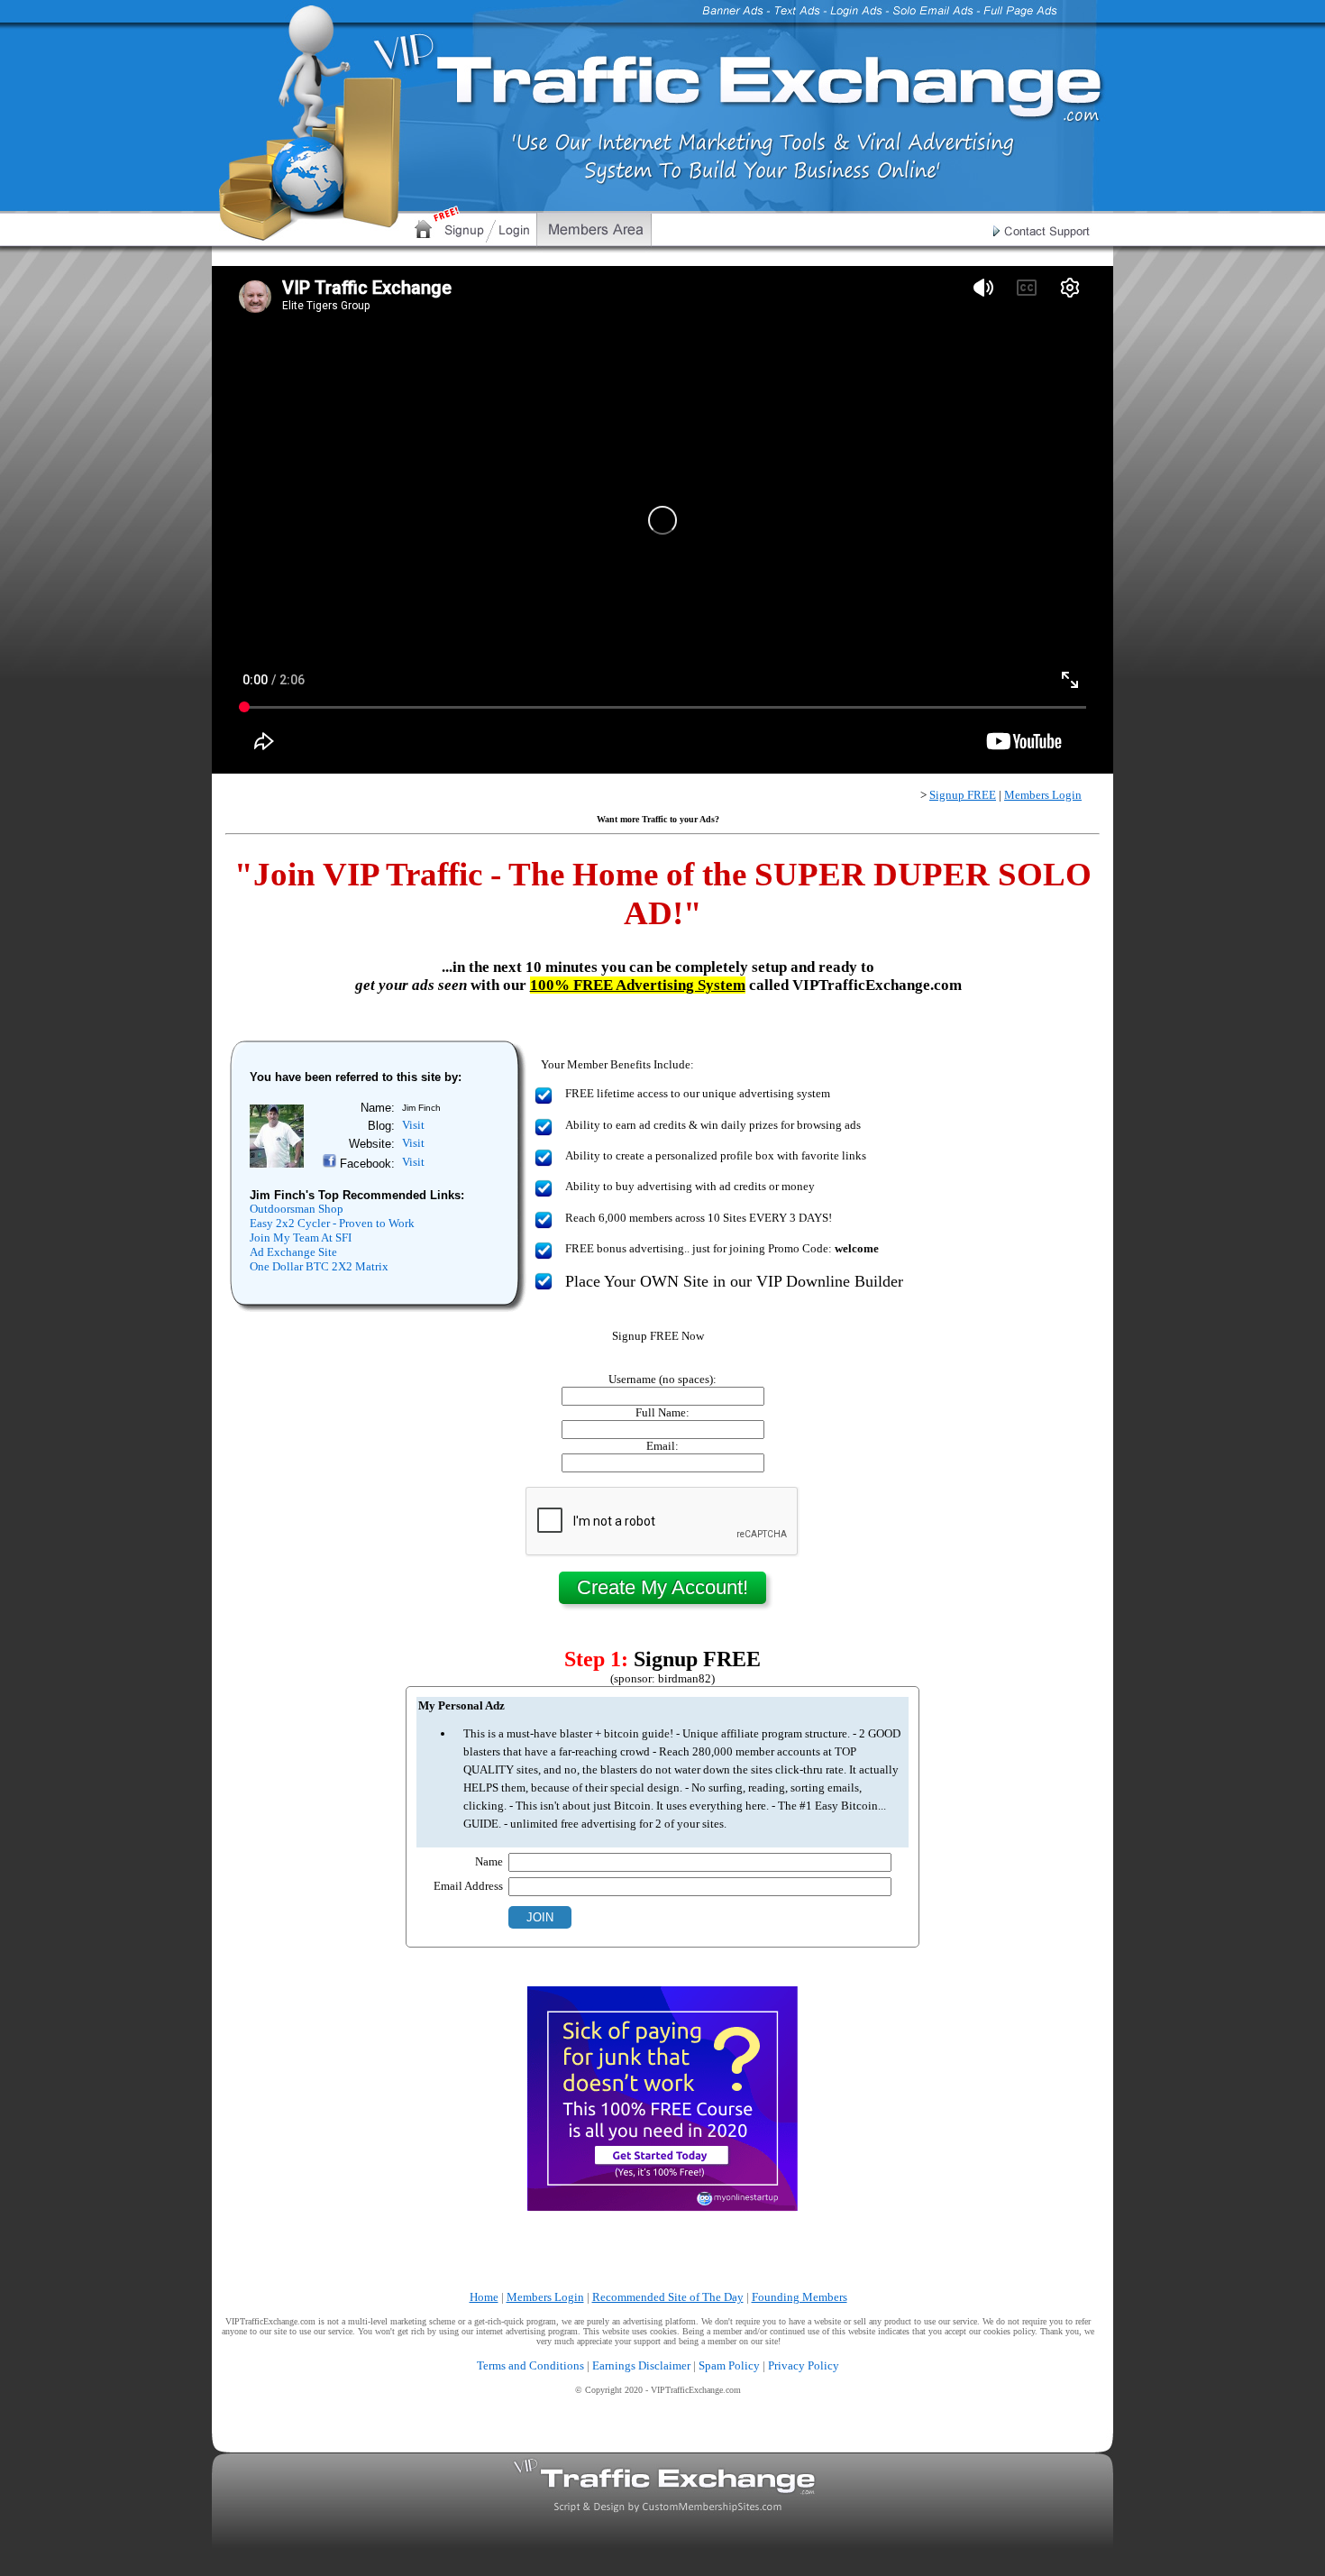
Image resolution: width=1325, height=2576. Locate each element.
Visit (413, 1125)
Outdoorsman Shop (297, 1209)
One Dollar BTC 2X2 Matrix (319, 1266)
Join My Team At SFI (301, 1238)
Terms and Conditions (530, 2365)
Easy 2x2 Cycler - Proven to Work (332, 1223)
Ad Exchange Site (293, 1252)
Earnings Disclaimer (641, 2365)
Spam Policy (729, 2365)
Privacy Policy (804, 2365)
